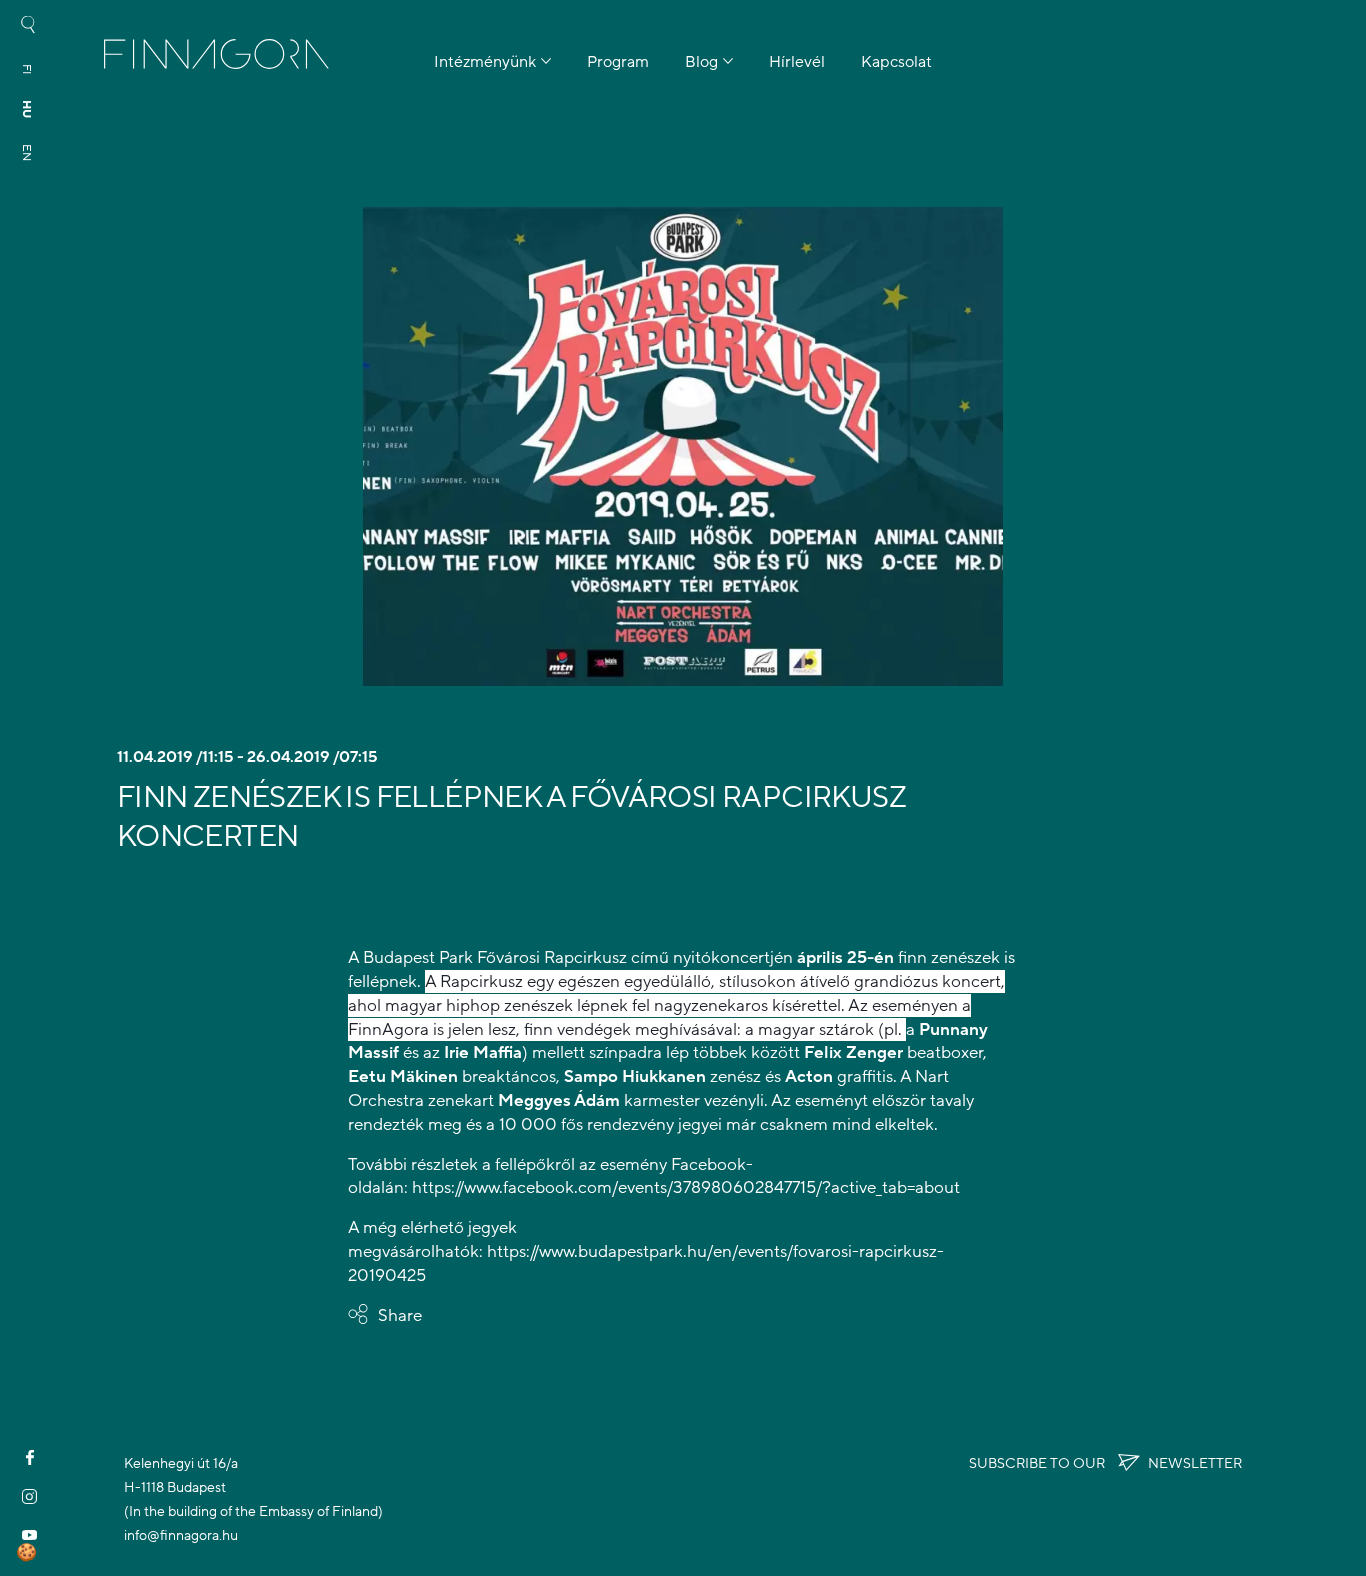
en (27, 152)
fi (27, 69)
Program (618, 62)
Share (400, 1315)
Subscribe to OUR (1105, 1463)
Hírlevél (797, 62)
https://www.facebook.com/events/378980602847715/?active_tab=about (686, 1187)
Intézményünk (485, 62)
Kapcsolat (896, 62)
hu (27, 109)
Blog (701, 62)
